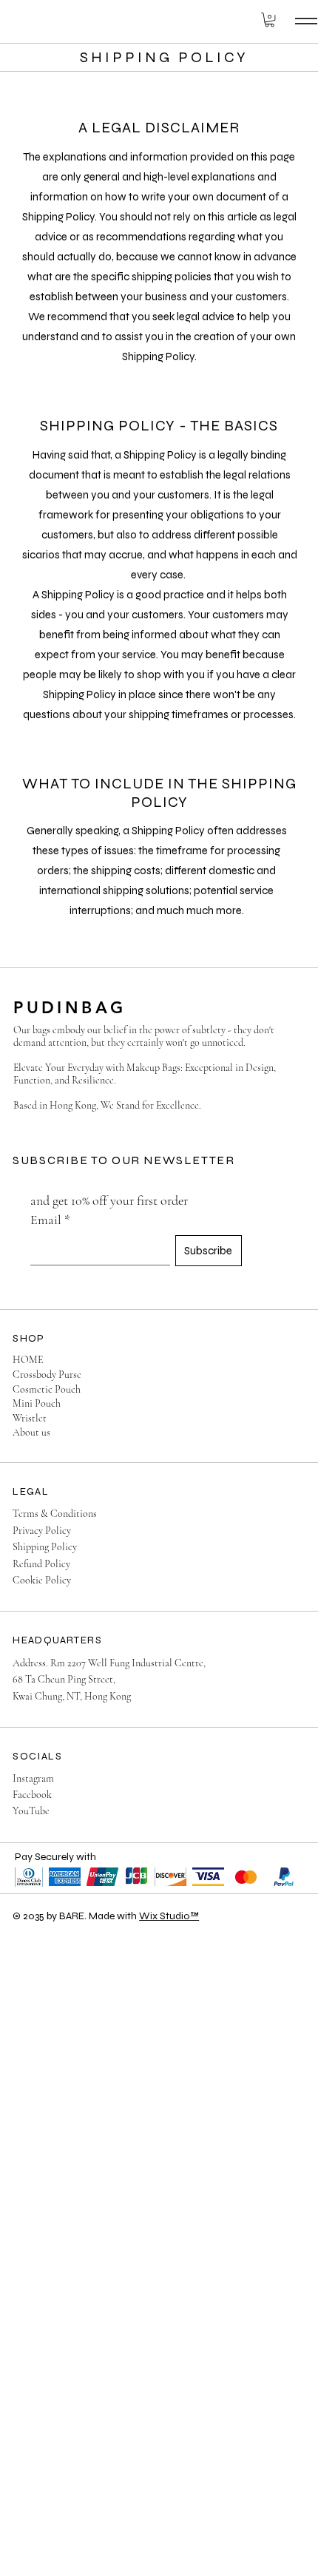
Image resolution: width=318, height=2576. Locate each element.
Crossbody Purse (47, 1375)
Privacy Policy (42, 1531)
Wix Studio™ (169, 1916)
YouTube (31, 1811)
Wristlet (30, 1418)
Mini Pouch (37, 1403)
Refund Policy (41, 1564)
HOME (28, 1360)
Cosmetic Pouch (47, 1389)
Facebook (32, 1795)
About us (31, 1432)
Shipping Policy (45, 1547)
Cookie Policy (42, 1580)
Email (50, 1220)
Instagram (33, 1778)
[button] (270, 20)
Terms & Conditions (55, 1514)
